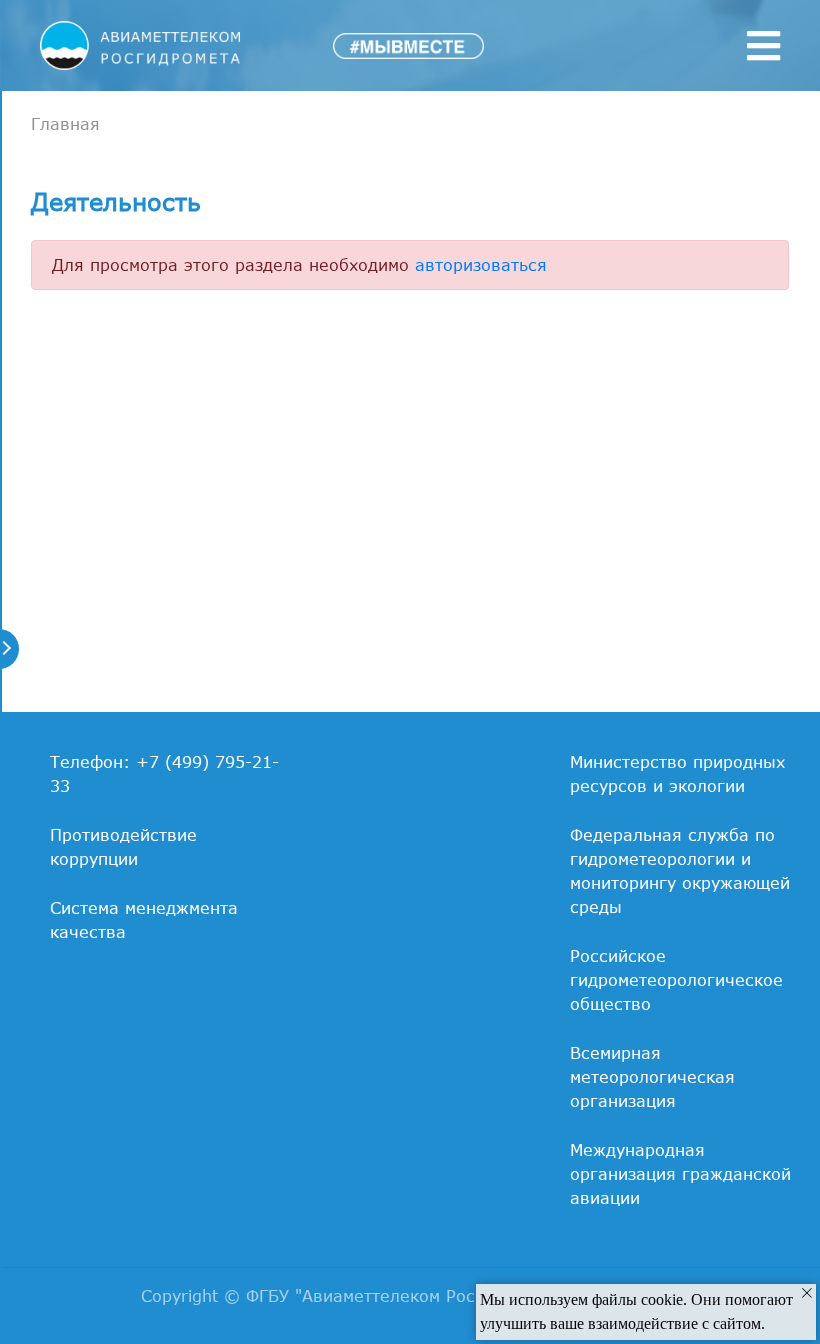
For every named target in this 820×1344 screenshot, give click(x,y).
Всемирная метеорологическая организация (652, 1077)
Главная (65, 124)
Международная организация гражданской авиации (680, 1174)
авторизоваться (481, 265)
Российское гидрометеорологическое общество (676, 980)
